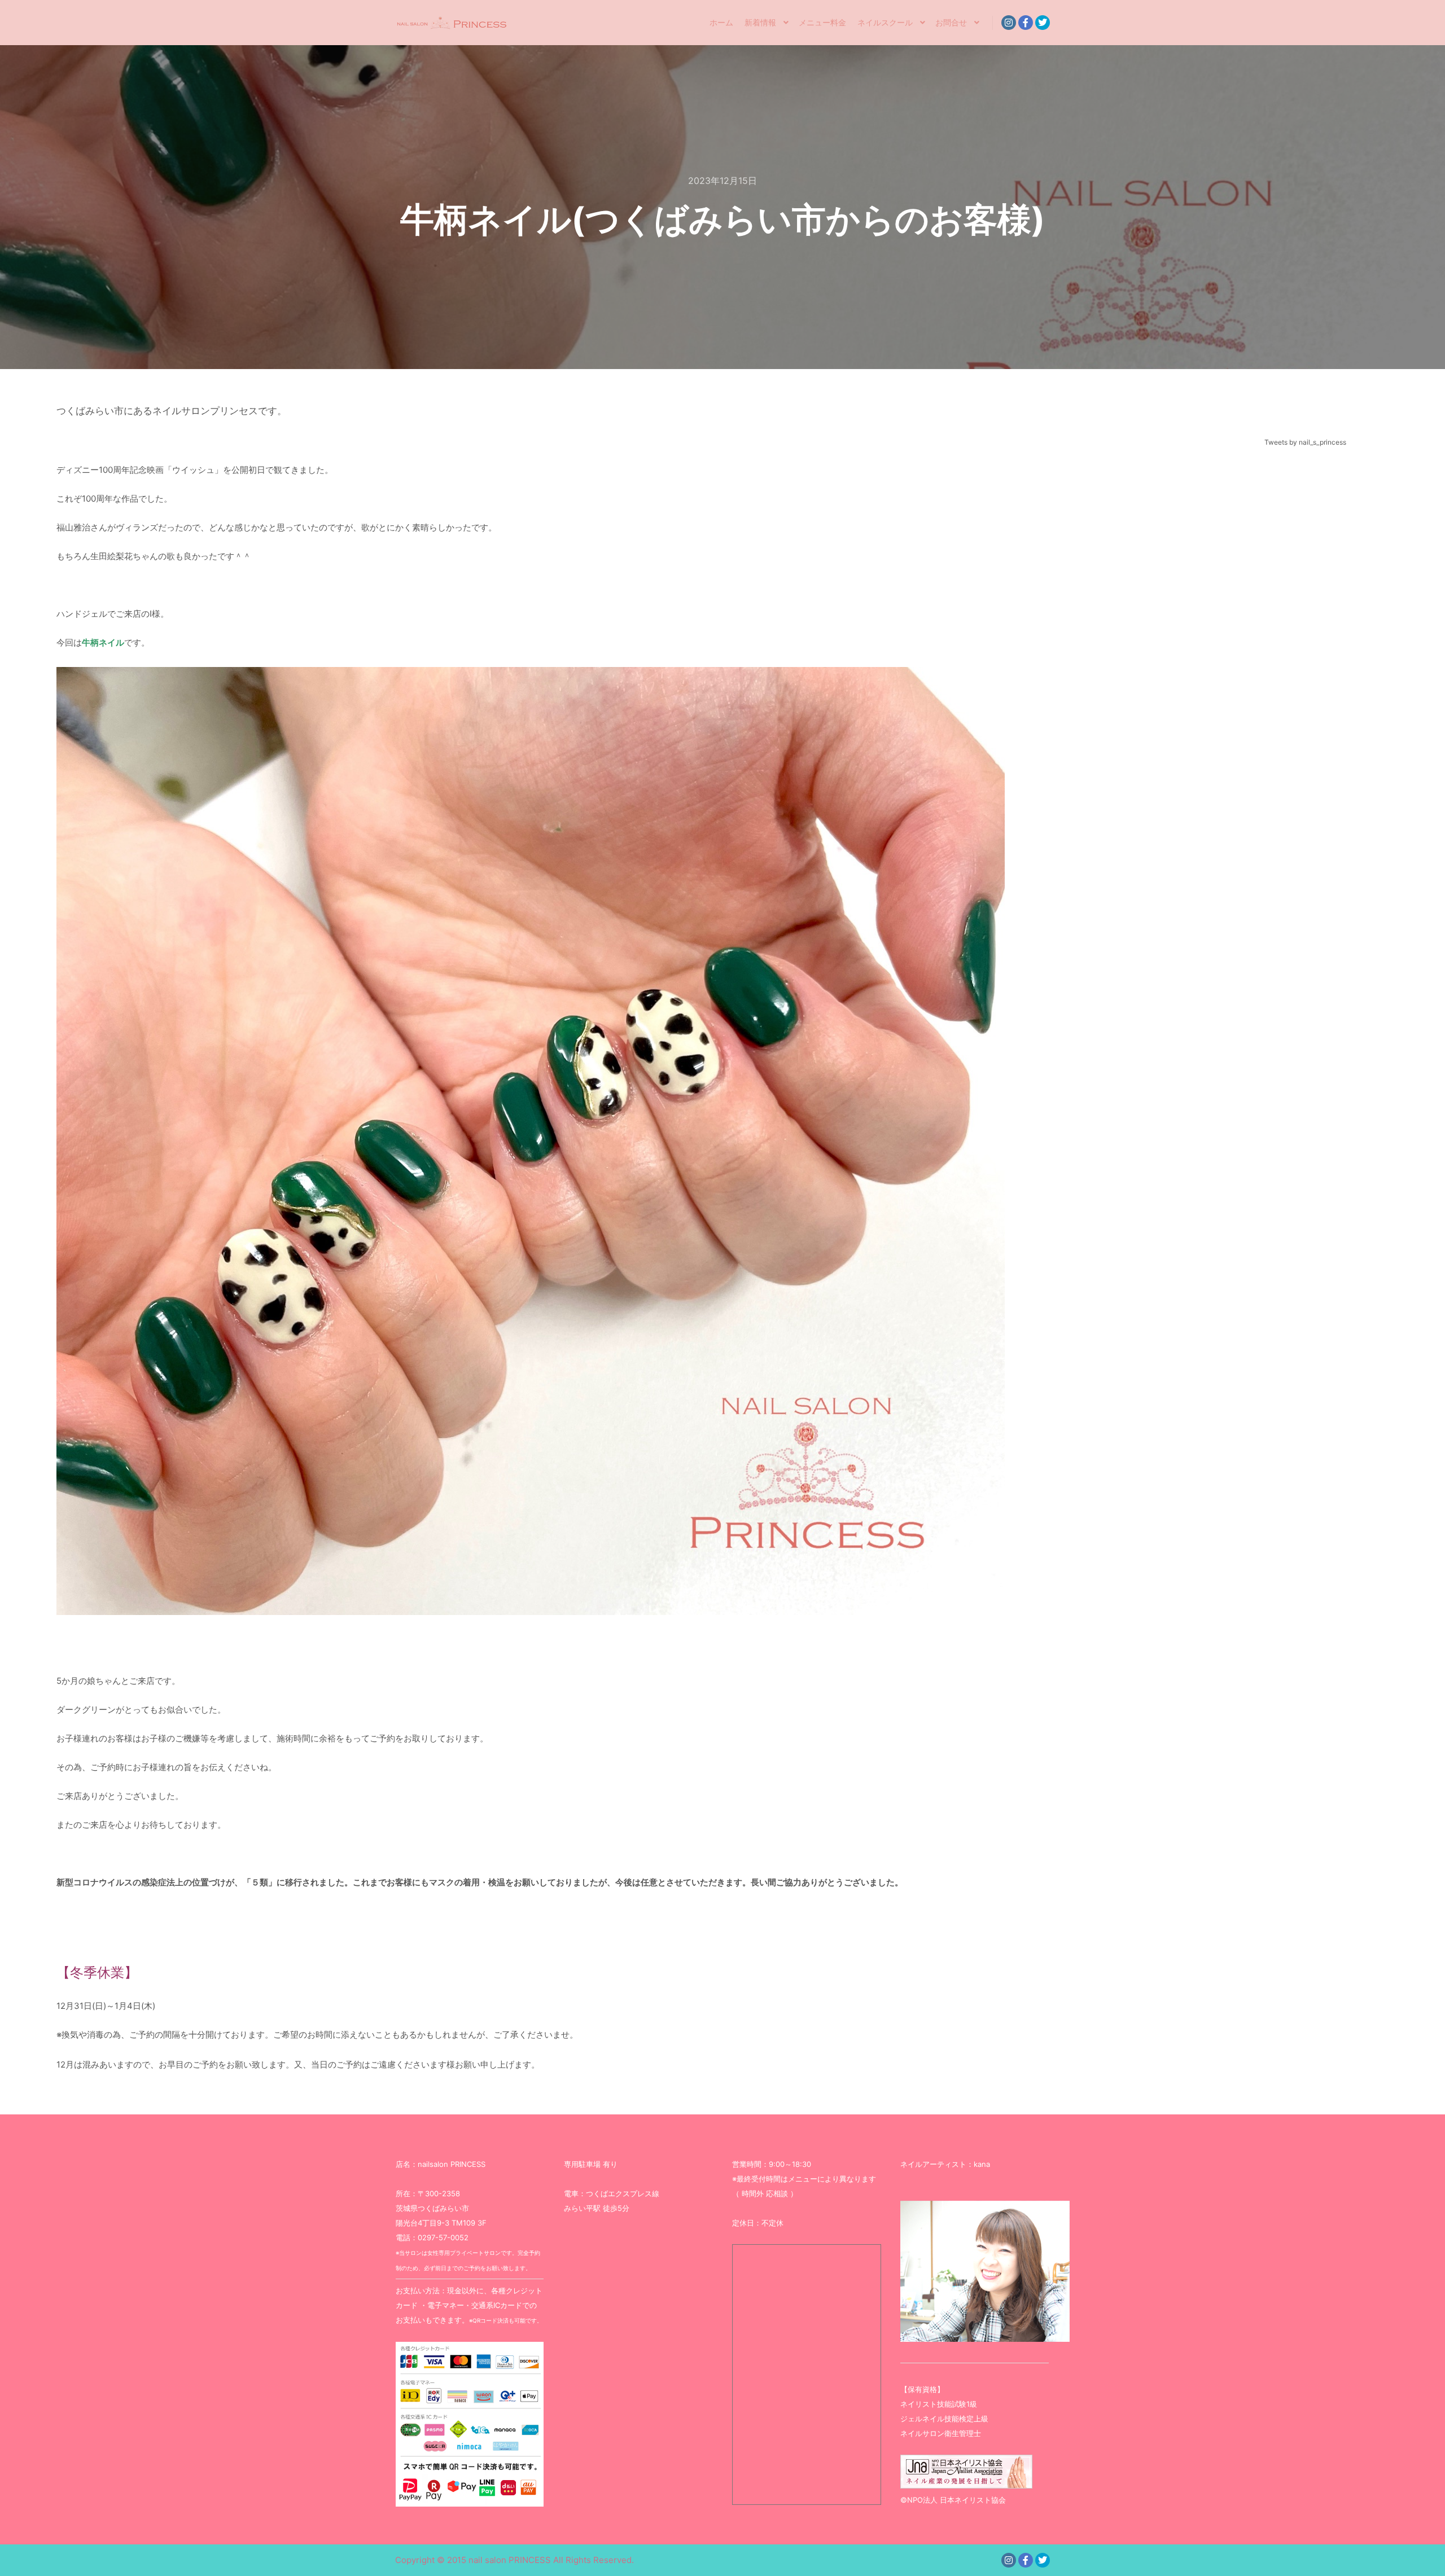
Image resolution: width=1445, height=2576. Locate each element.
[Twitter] (1043, 23)
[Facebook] (1026, 23)
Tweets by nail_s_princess (1305, 442)
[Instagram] (1009, 23)
